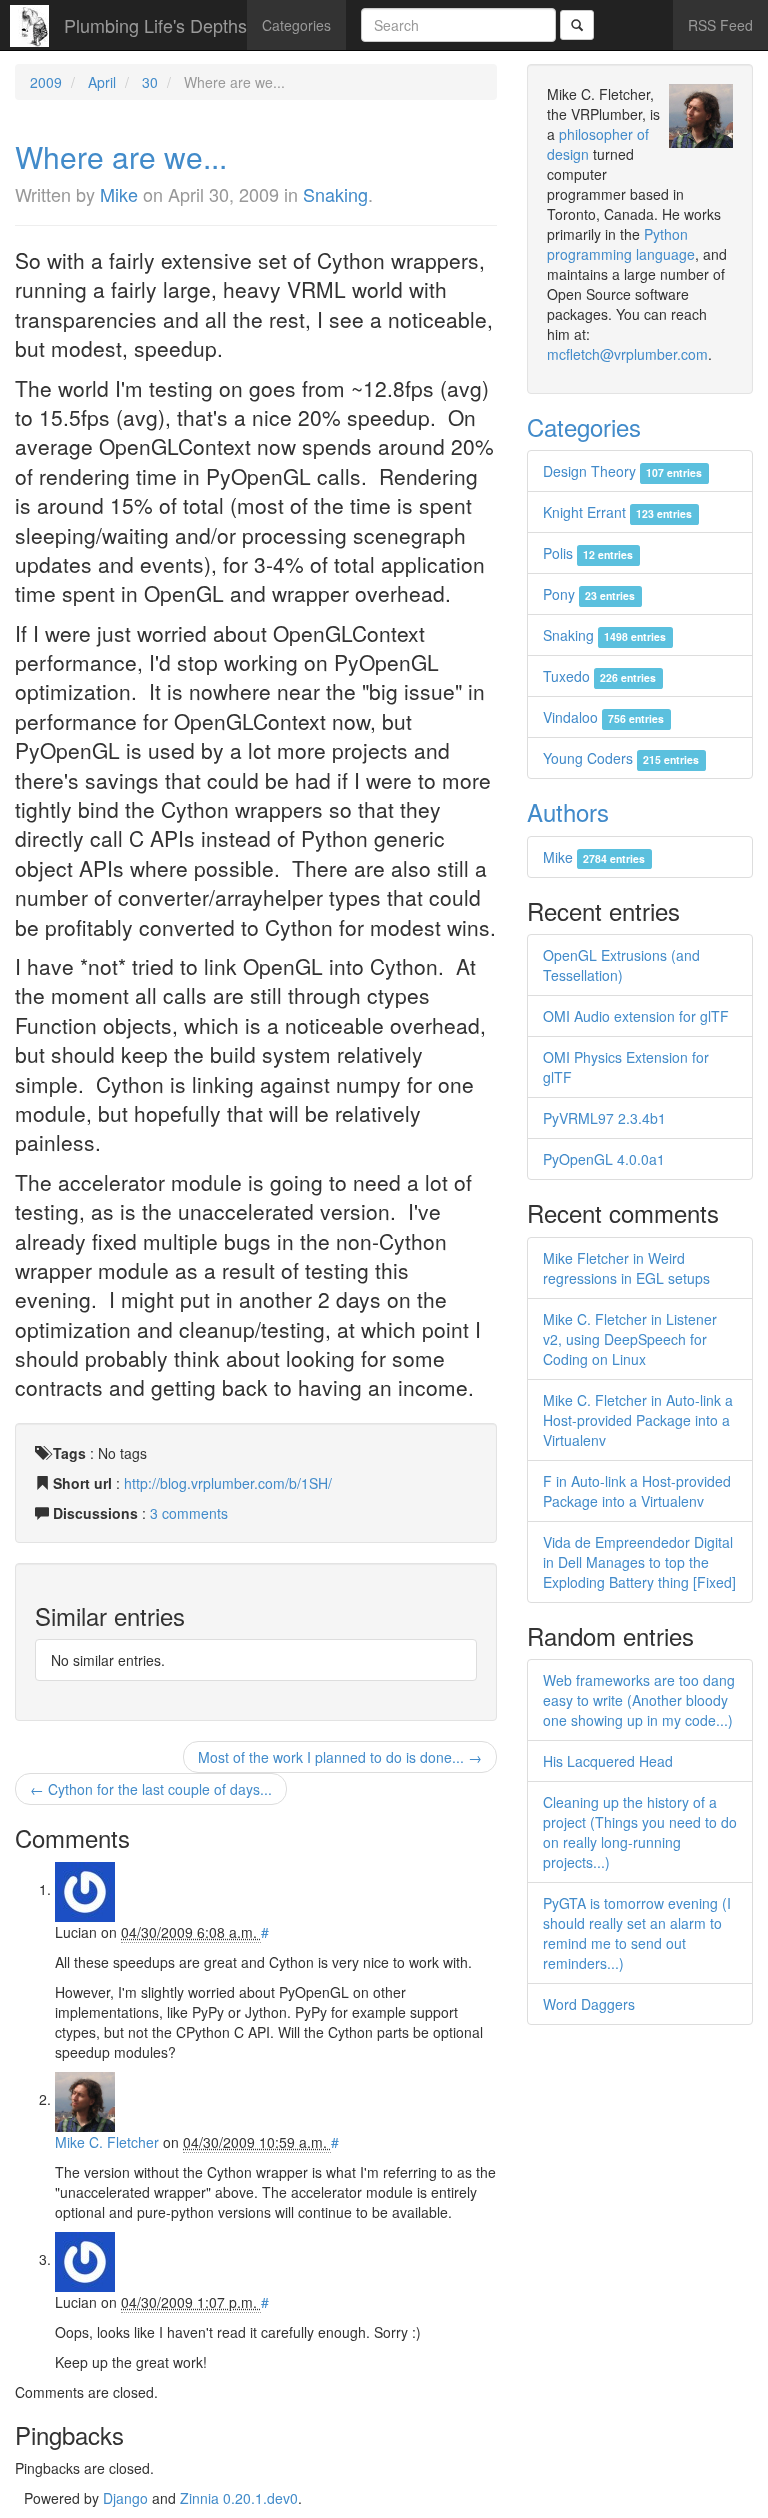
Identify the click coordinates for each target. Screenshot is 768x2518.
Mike (119, 194)
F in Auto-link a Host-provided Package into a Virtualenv (637, 1491)
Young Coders (621, 758)
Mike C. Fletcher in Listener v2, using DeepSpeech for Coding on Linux (630, 1339)
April (102, 82)
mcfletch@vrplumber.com (627, 354)
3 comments (189, 1513)
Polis (588, 553)
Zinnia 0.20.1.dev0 (239, 2498)
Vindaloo (603, 717)
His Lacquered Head (608, 1761)
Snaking (335, 194)
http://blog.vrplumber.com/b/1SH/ (228, 1483)
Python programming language (621, 244)
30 (150, 82)
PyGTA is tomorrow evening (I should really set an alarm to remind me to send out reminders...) (637, 1933)
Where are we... (121, 156)
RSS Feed (720, 25)
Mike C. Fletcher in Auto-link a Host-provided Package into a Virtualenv (638, 1420)
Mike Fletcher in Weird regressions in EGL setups (626, 1268)
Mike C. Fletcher (107, 2142)
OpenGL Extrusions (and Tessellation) (621, 965)
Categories (296, 25)
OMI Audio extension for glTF (636, 1016)
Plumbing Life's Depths (155, 25)
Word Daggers (589, 2004)
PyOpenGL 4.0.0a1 (604, 1159)
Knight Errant (617, 512)
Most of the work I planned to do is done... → (340, 1757)
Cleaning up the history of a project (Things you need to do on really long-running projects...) (640, 1832)
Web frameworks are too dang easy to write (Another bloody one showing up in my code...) (639, 1700)
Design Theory (622, 471)
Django (125, 2498)
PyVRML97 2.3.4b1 (604, 1118)
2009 (46, 82)
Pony (589, 594)
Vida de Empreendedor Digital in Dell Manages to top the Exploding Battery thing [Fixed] (639, 1562)
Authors (568, 811)
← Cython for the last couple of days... (151, 1789)
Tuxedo (599, 676)
